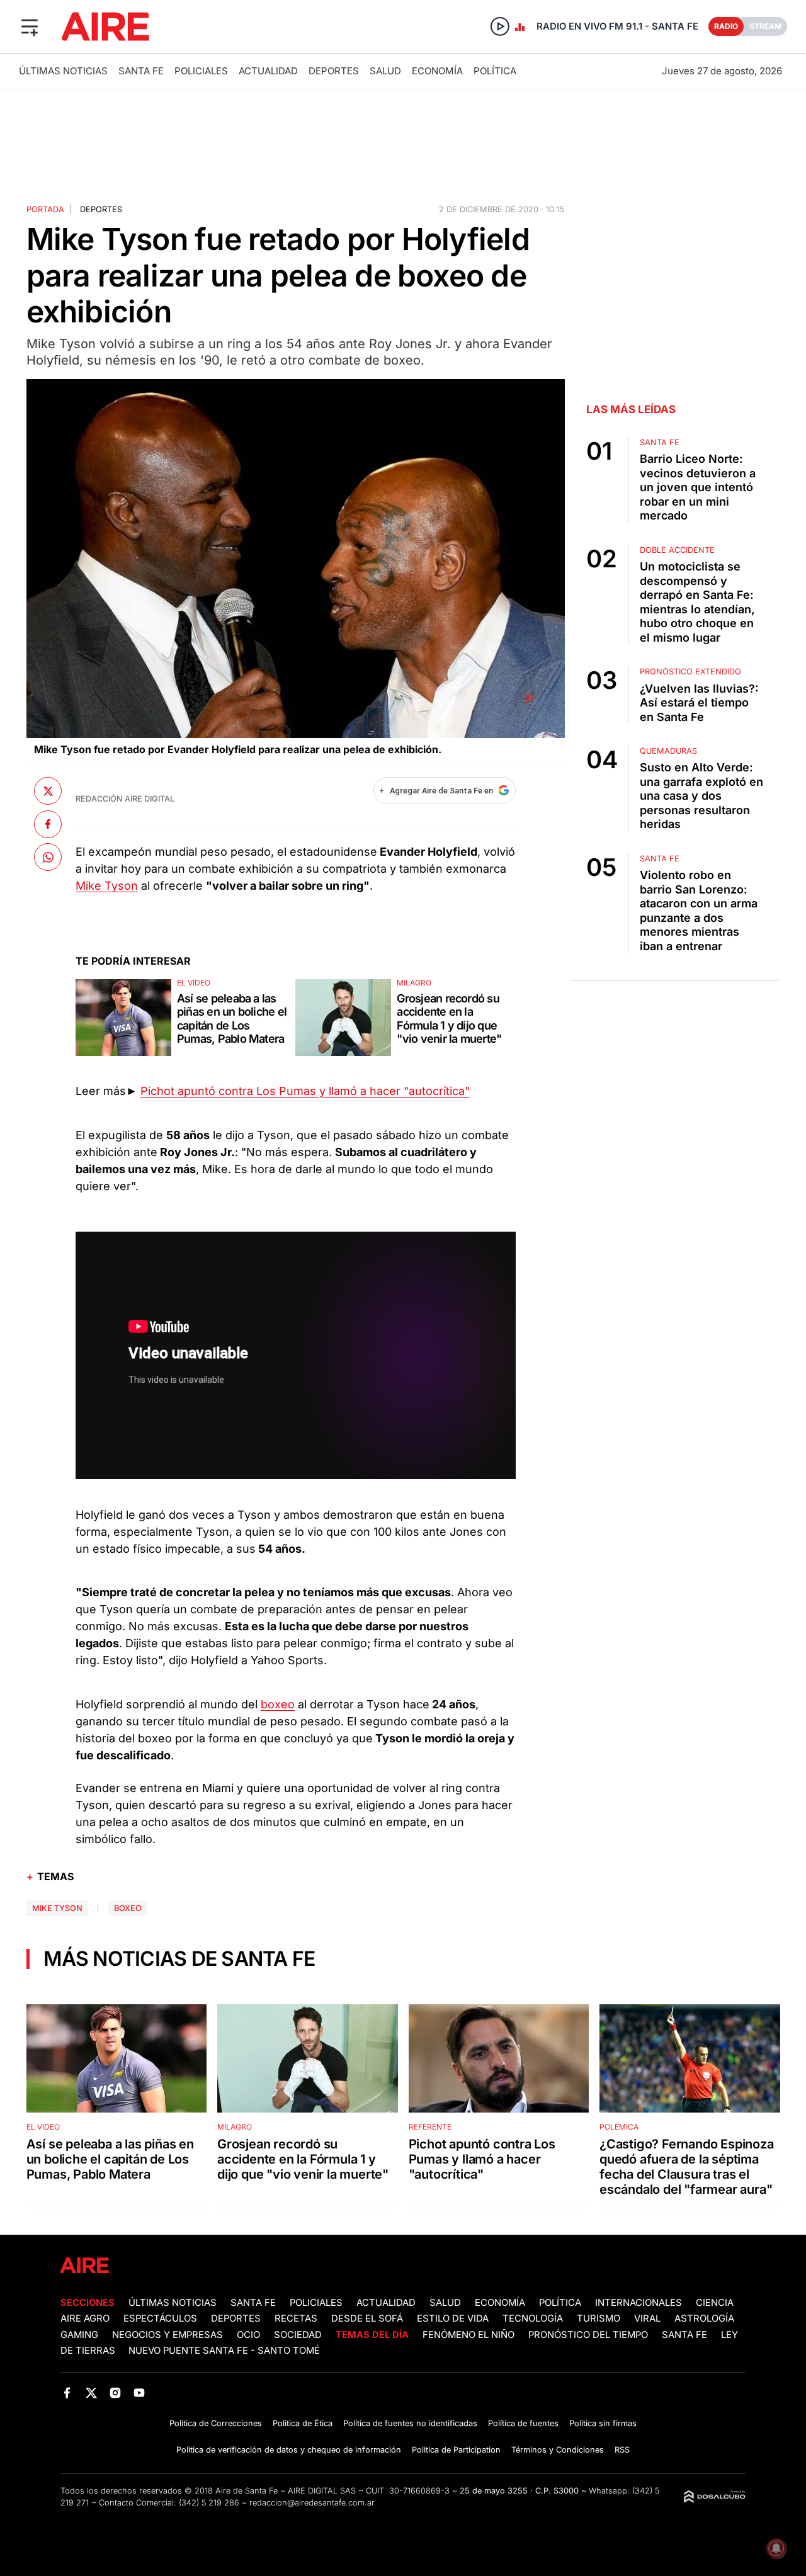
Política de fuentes (523, 2423)
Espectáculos (160, 2318)
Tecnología (533, 2318)
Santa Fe (141, 71)
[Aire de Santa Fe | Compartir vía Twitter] (48, 791)
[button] (30, 26)
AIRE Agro (85, 2318)
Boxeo (128, 1908)
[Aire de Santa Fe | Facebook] (67, 2392)
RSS (622, 2450)
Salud (385, 71)
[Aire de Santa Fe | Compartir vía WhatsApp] (48, 857)
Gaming (79, 2335)
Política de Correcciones (216, 2423)
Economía (437, 71)
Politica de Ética (303, 2423)
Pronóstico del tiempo (588, 2335)
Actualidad (268, 71)
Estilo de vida (453, 2318)
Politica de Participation (456, 2450)
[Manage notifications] (776, 2548)
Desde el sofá (367, 2318)
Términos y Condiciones (558, 2450)
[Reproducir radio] (500, 26)
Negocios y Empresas (167, 2335)
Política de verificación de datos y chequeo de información (289, 2450)
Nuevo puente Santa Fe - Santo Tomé (224, 2351)
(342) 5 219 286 (209, 2503)
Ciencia (715, 2303)
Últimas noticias (63, 71)
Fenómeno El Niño (468, 2335)
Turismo (599, 2318)
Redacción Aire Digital (125, 799)
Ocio (248, 2335)
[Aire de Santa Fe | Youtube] (139, 2392)
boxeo (278, 1704)
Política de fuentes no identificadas (410, 2423)
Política (495, 71)
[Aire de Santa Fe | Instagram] (116, 2392)
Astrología (704, 2318)
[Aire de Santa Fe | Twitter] (91, 2392)
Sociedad (298, 2335)
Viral (647, 2318)
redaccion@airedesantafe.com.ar (312, 2503)
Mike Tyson (107, 886)
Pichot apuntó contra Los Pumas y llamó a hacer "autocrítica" (305, 1091)
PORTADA (45, 209)
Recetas (296, 2318)
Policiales (201, 71)
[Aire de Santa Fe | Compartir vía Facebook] (48, 824)
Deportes (334, 71)
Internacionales (639, 2303)
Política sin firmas (603, 2423)
